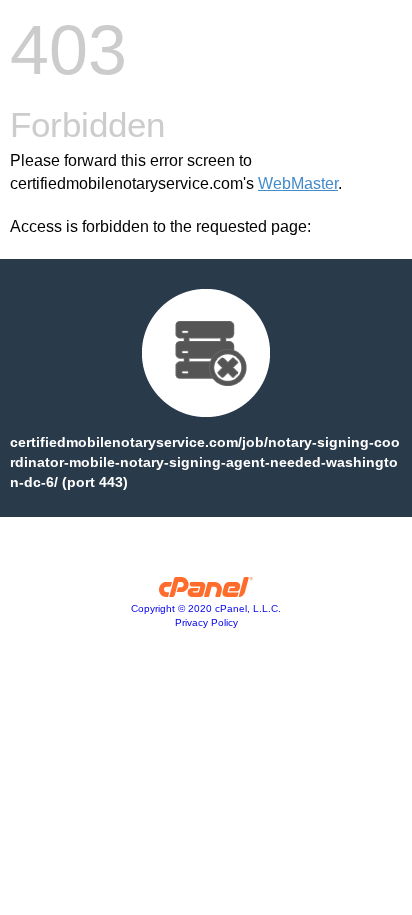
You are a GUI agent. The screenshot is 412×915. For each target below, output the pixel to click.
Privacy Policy (206, 622)
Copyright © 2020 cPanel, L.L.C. (206, 608)
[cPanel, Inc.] (206, 592)
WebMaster (298, 183)
